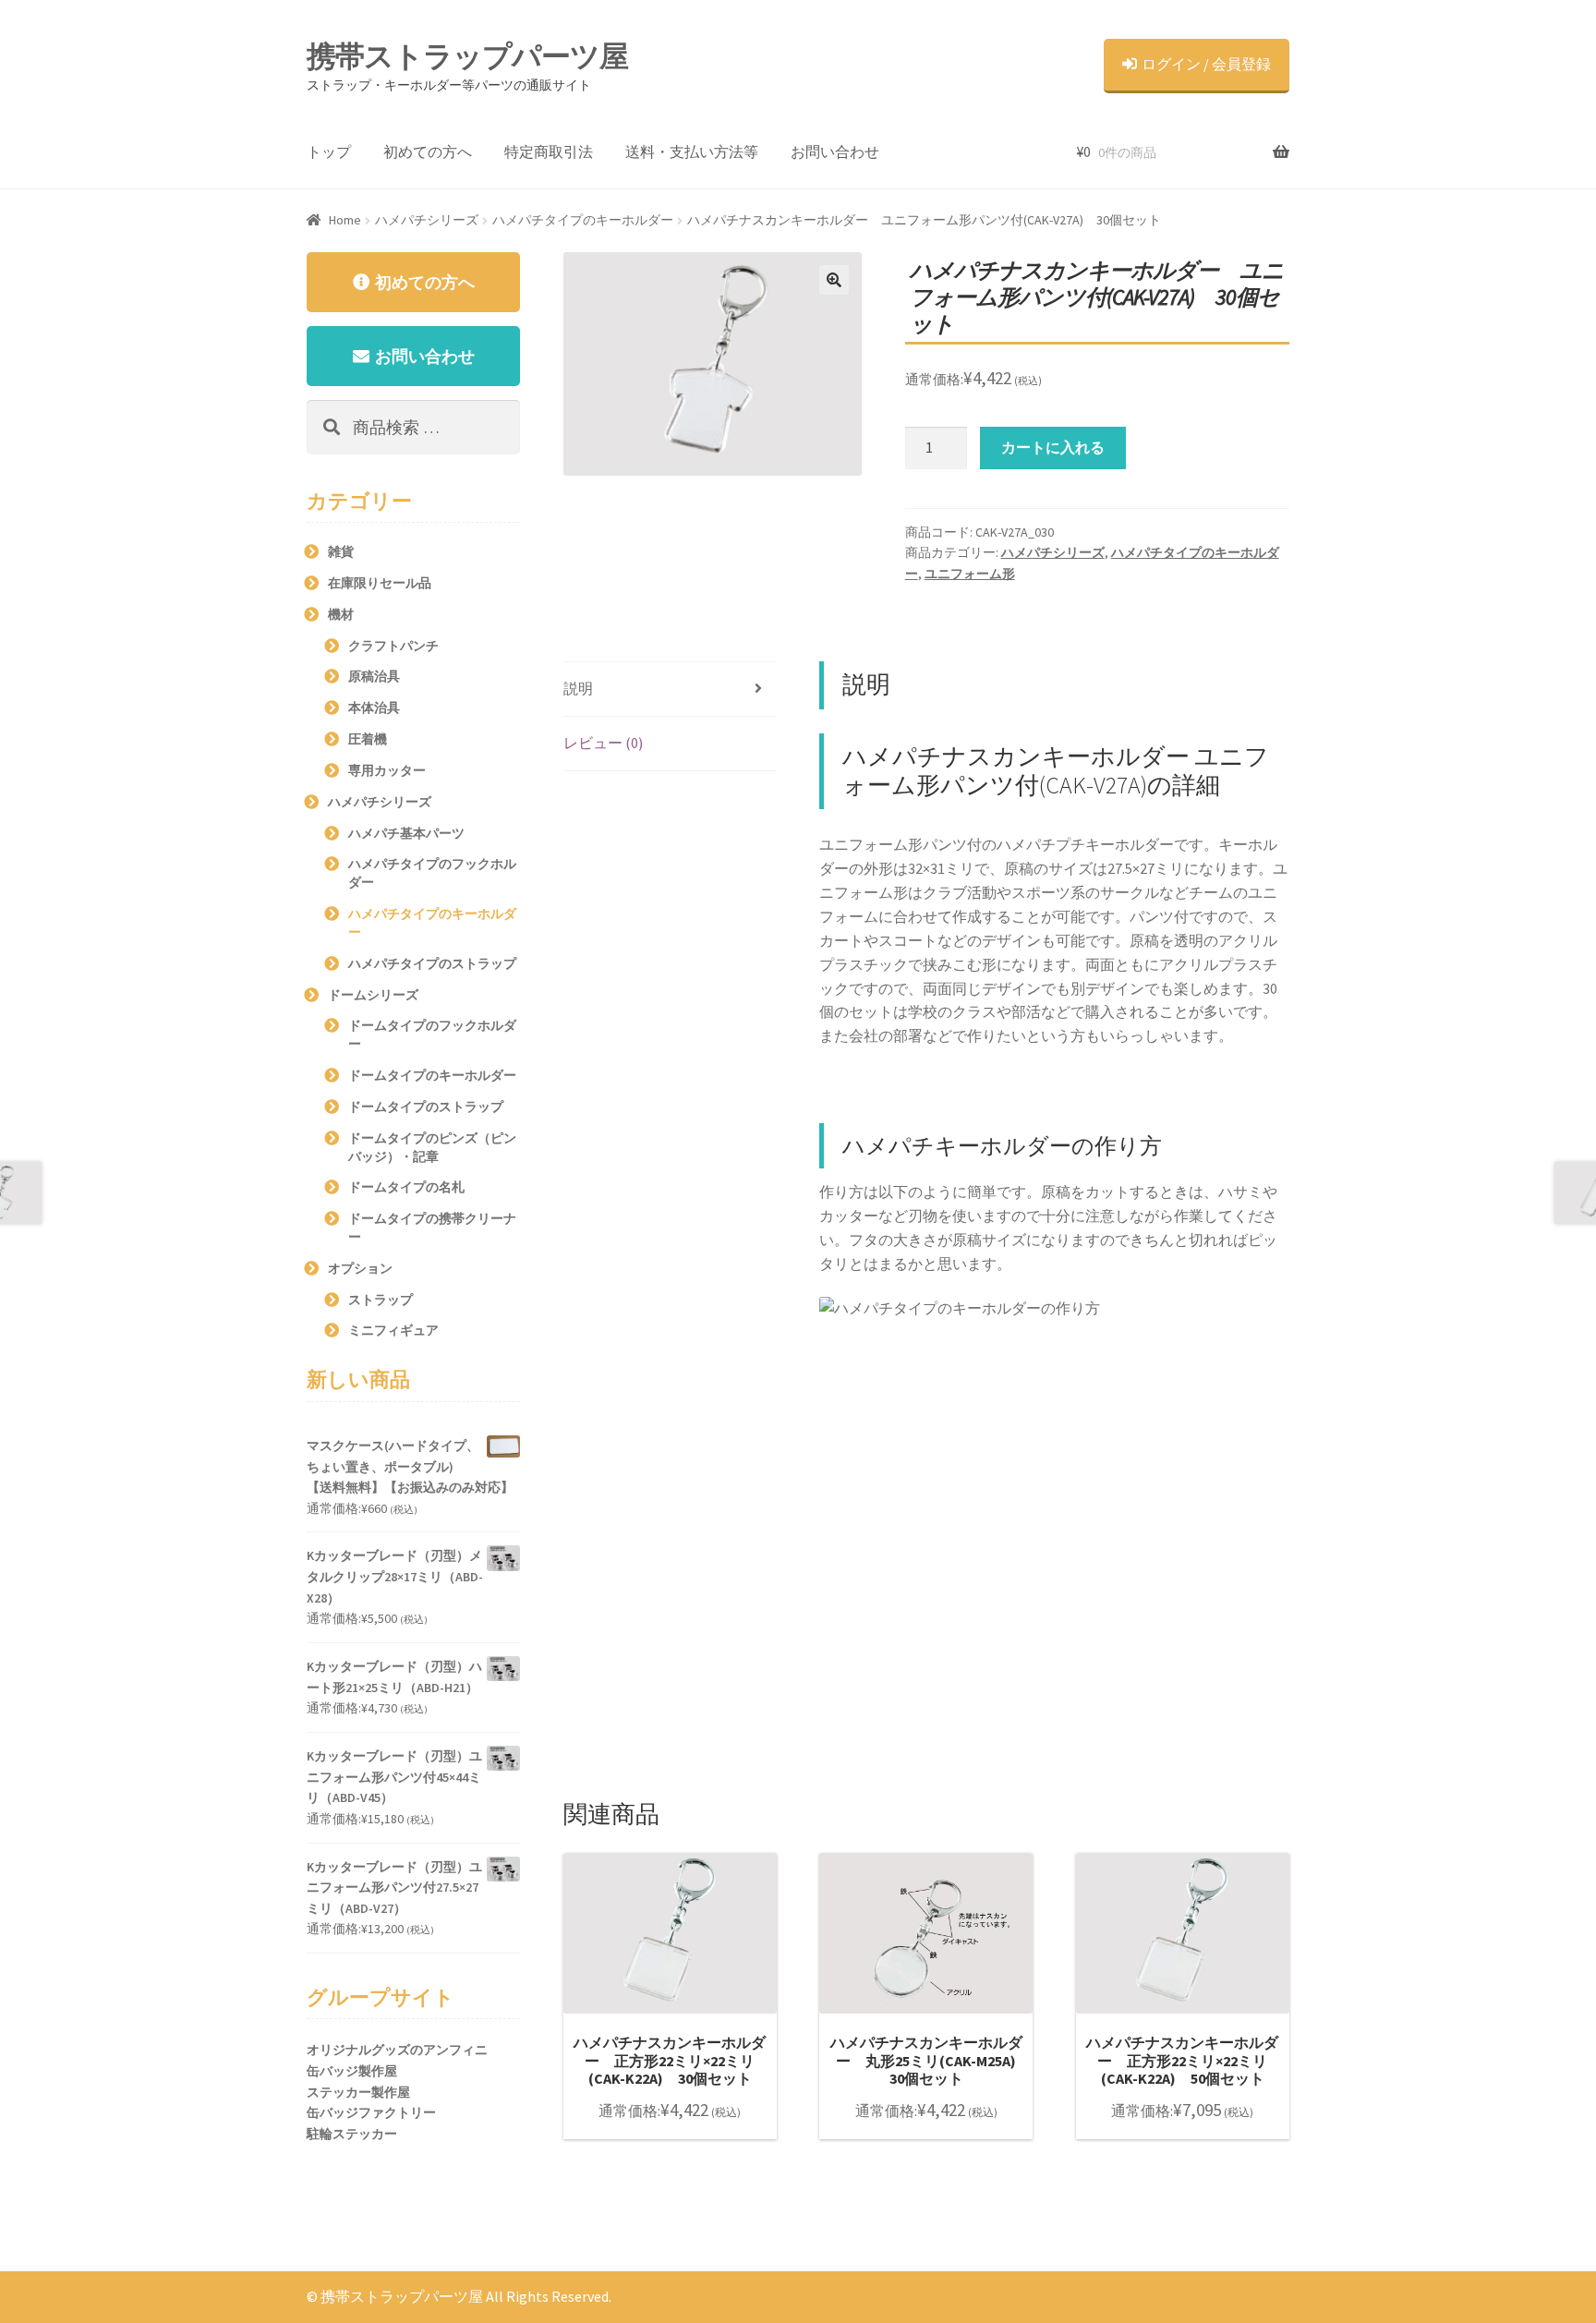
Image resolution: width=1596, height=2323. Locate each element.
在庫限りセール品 (380, 583)
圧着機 (368, 739)
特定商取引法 (549, 151)
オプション (360, 1268)
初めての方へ (428, 151)
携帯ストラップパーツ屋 (467, 56)
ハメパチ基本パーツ (406, 833)
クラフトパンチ (393, 646)
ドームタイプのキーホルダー (432, 1075)
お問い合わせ (835, 151)
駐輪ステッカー (352, 2134)
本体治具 (374, 708)
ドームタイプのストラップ (426, 1107)
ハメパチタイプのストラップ (432, 963)
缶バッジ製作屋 (352, 2071)
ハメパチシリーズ (427, 220)
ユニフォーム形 (970, 574)
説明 (578, 688)
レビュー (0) (603, 743)
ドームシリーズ (373, 995)
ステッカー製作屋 (358, 2092)
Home (345, 220)
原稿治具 (374, 676)
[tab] (670, 690)
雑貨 (341, 551)
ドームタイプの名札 (406, 1187)
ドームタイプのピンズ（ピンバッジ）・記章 (432, 1147)
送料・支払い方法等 (692, 151)
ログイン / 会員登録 (1206, 64)
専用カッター (387, 770)
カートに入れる (1053, 447)
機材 (341, 614)
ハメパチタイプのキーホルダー (583, 220)
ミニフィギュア (393, 1330)
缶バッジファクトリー (371, 2112)
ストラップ (381, 1300)
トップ (329, 151)
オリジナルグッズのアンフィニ (397, 2050)
